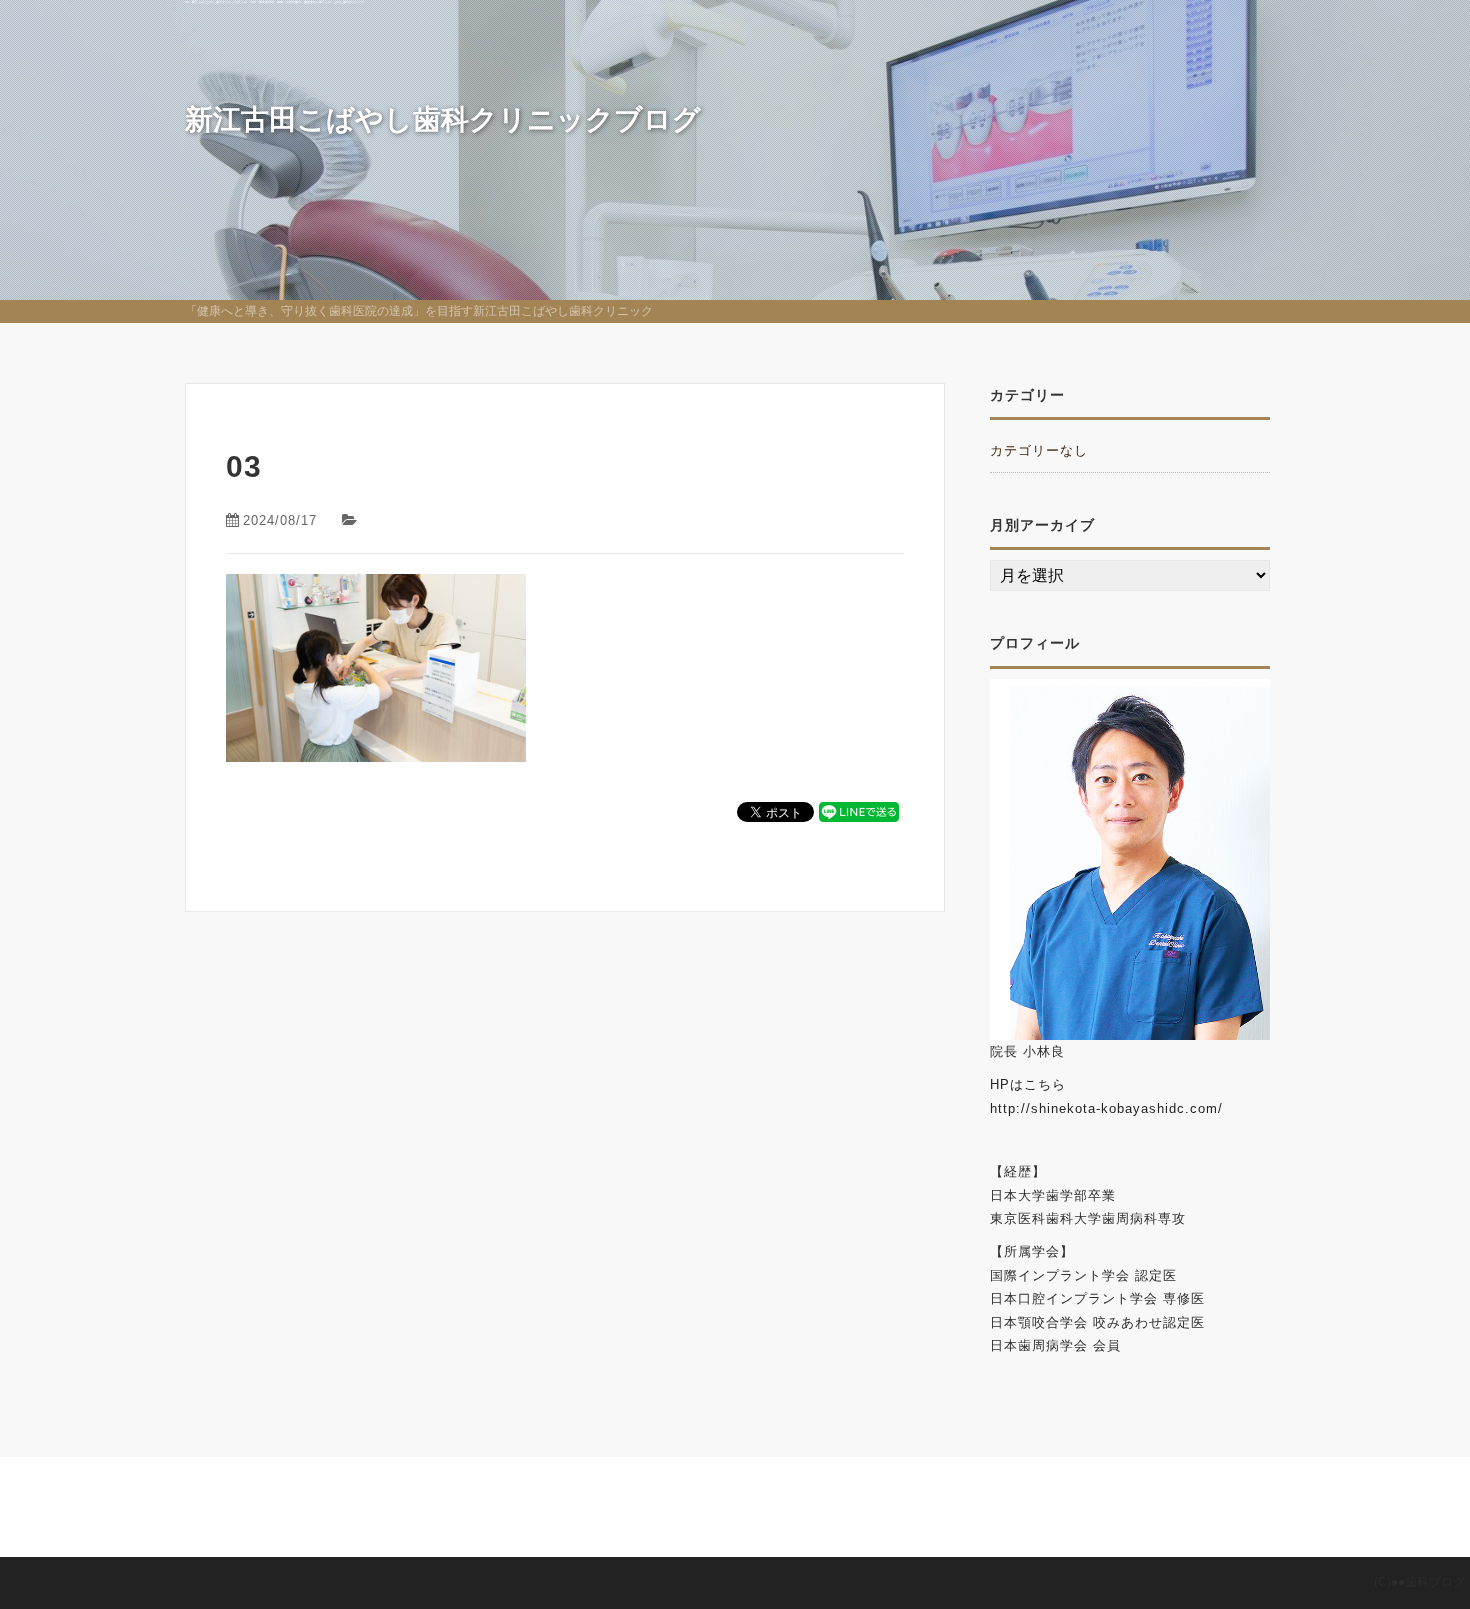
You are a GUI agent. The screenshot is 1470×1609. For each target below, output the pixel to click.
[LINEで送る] (859, 810)
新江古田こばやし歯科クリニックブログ (443, 119)
